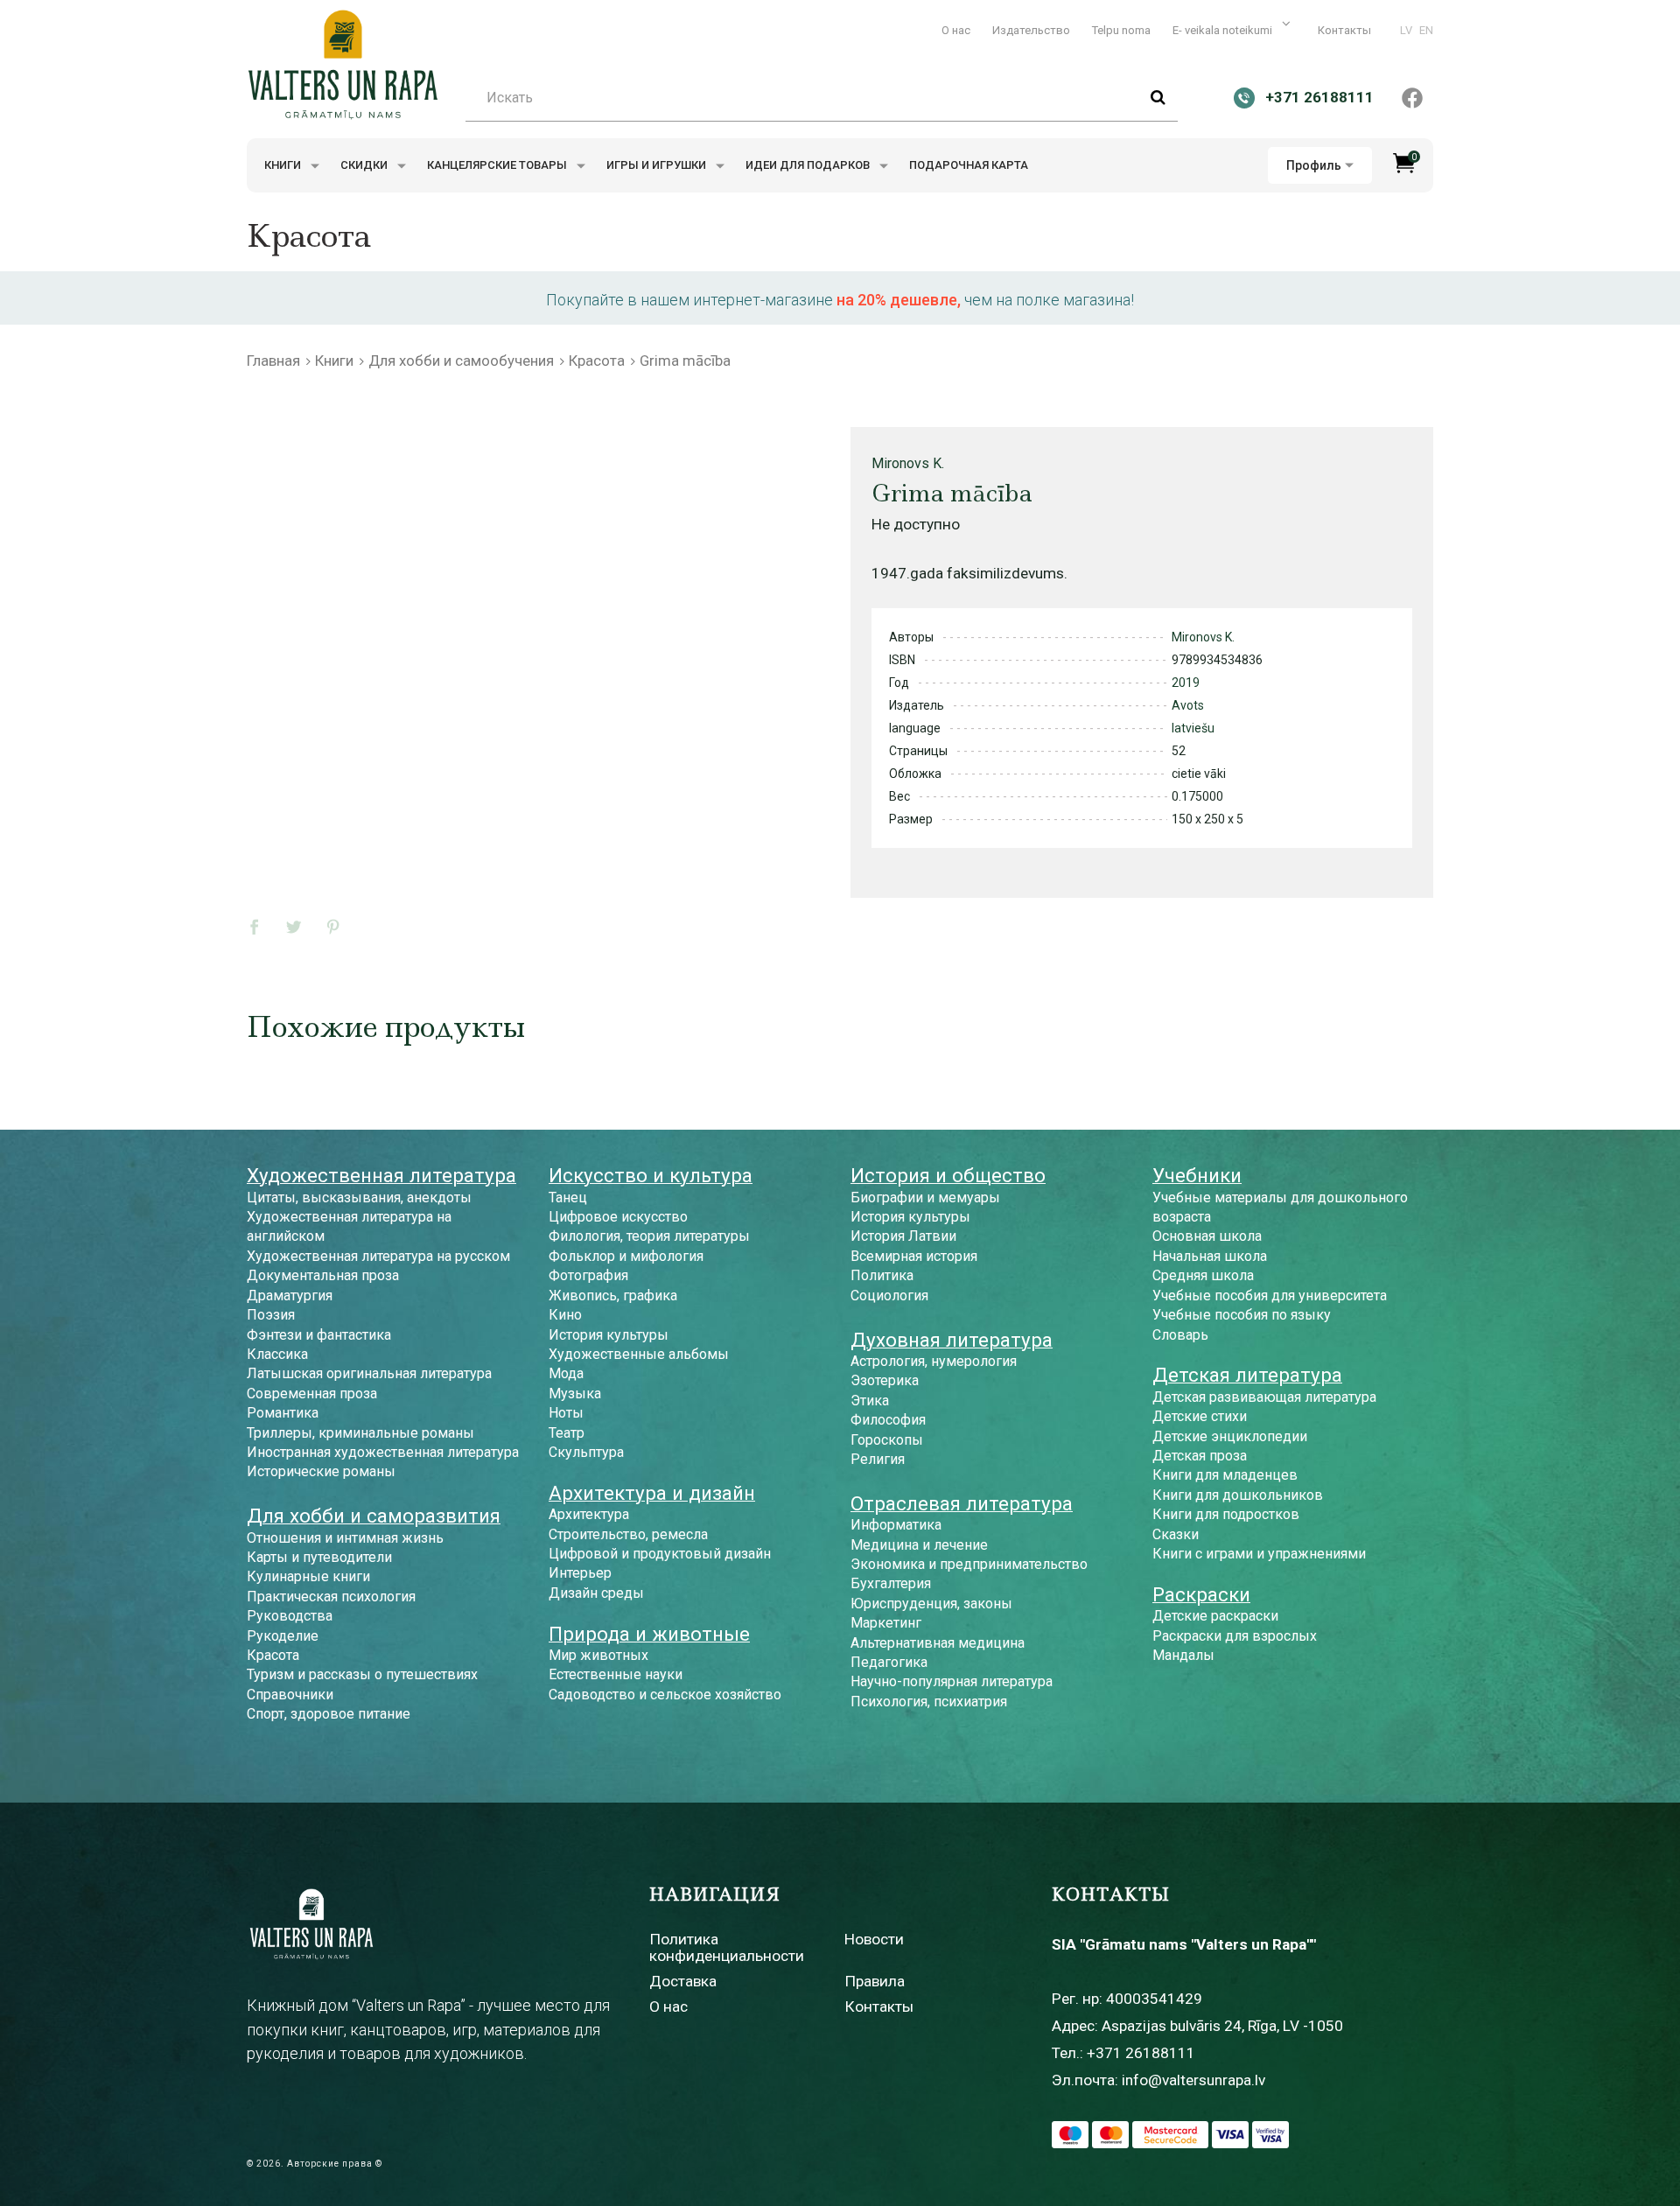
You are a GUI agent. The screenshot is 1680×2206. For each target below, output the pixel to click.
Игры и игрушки (658, 165)
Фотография (588, 1275)
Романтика (283, 1413)
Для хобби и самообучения (461, 361)
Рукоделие (283, 1636)
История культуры (609, 1335)
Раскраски (1201, 1594)
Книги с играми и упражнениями (1259, 1554)
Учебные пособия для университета (1270, 1296)
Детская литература (1247, 1375)
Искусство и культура (651, 1175)
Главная (273, 361)
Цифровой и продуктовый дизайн (660, 1554)
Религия (878, 1459)
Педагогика (889, 1662)
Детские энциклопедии (1230, 1436)
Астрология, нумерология (934, 1361)
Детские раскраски (1215, 1616)
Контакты (1344, 30)
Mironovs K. (908, 463)
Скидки (365, 165)
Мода (566, 1373)
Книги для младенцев (1225, 1475)
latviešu (1193, 728)
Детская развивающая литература (1264, 1397)
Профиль (1314, 165)
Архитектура (589, 1514)
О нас (956, 30)
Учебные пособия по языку (1242, 1315)
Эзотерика (885, 1380)
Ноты (566, 1413)
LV (1406, 30)
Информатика (896, 1525)
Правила (875, 1981)
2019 (1186, 683)
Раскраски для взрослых (1235, 1636)
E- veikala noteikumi (1224, 30)
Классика (277, 1354)
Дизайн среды (596, 1593)
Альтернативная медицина (938, 1643)
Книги (284, 165)
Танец (568, 1198)
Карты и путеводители (319, 1557)
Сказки (1176, 1534)
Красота (597, 361)
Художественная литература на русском (378, 1256)
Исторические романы (321, 1471)
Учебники (1197, 1175)
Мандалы (1183, 1655)
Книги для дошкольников (1238, 1495)
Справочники (290, 1695)
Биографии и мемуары (925, 1198)
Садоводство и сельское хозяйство (665, 1695)
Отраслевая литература (962, 1503)
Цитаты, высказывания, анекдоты (359, 1198)
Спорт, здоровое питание (329, 1714)
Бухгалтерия (891, 1583)
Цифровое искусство (618, 1217)
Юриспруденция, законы (931, 1604)
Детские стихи (1200, 1416)
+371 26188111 (1141, 2053)
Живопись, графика (613, 1296)
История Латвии (903, 1236)
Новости (874, 1939)
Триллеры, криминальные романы (360, 1433)
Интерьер (580, 1573)
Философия (888, 1420)
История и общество (948, 1175)
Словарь (1180, 1335)
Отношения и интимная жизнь (345, 1538)
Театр (567, 1433)
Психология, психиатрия (929, 1702)
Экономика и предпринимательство (969, 1564)
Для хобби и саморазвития (374, 1516)
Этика (870, 1401)
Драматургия (290, 1296)
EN (1426, 30)
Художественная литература (381, 1175)
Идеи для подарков (809, 165)
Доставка (683, 1981)
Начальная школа (1210, 1256)
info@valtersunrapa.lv (1193, 2080)
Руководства (290, 1616)
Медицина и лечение (919, 1545)
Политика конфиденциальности (727, 1947)
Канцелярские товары (498, 165)
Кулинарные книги (308, 1576)
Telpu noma (1121, 30)
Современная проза (312, 1394)
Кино (565, 1315)
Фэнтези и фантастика (319, 1335)
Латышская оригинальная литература (369, 1373)
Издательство (1031, 30)
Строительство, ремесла (628, 1534)
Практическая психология (331, 1597)
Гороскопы (887, 1440)
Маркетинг (886, 1623)
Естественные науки (616, 1674)
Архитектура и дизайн (652, 1493)
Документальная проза (323, 1275)
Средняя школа (1203, 1275)
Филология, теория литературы (649, 1236)
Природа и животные (649, 1634)
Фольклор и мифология (626, 1256)
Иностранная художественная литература (383, 1452)
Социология (889, 1296)
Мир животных (598, 1655)
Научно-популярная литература (952, 1681)
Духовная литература (952, 1340)
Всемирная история (914, 1256)
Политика (882, 1275)
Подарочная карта (969, 165)
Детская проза (1200, 1456)
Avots (1188, 705)
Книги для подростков (1226, 1514)
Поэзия (271, 1315)
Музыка (575, 1394)
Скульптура (586, 1452)
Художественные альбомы (639, 1354)
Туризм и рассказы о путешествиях (362, 1674)
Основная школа (1207, 1236)
